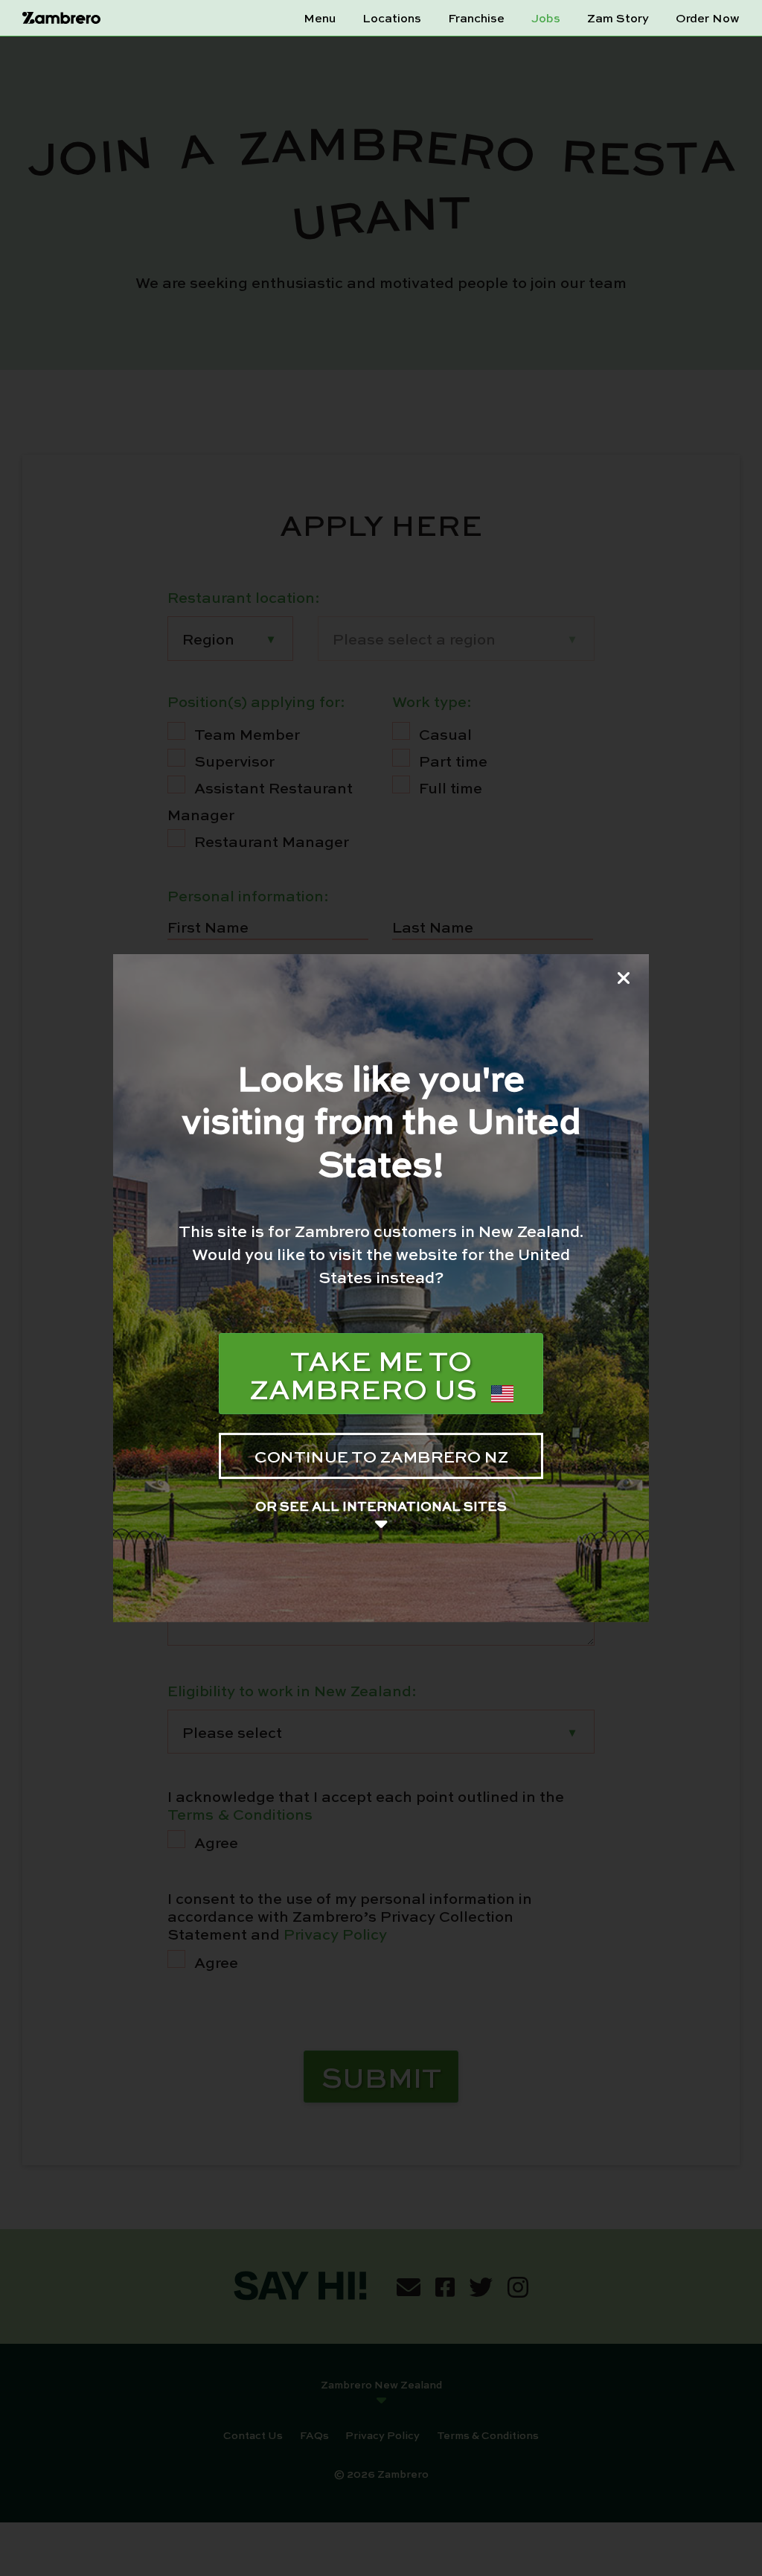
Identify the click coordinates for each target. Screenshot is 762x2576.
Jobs (546, 18)
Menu (320, 18)
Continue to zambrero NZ (381, 1456)
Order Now (708, 18)
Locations (392, 18)
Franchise (476, 18)
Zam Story (618, 18)
